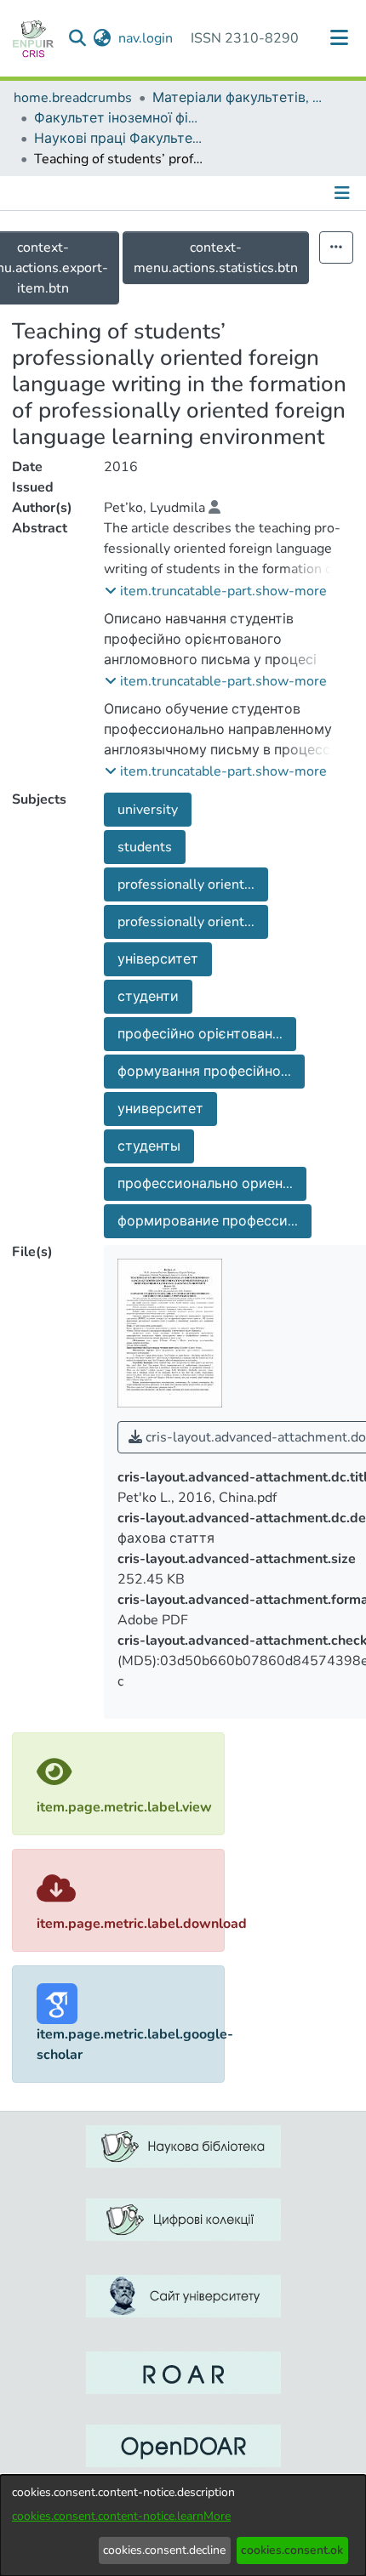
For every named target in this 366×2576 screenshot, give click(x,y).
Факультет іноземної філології (119, 118)
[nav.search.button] (78, 38)
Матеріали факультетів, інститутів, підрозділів (237, 98)
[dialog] (183, 2525)
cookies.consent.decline (164, 2550)
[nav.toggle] (340, 38)
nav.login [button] (146, 38)
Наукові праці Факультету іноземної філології (119, 139)
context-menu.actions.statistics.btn (216, 258)
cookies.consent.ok (292, 2550)
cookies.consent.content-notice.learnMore (121, 2516)
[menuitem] (103, 38)
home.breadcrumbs (73, 98)
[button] (216, 591)
